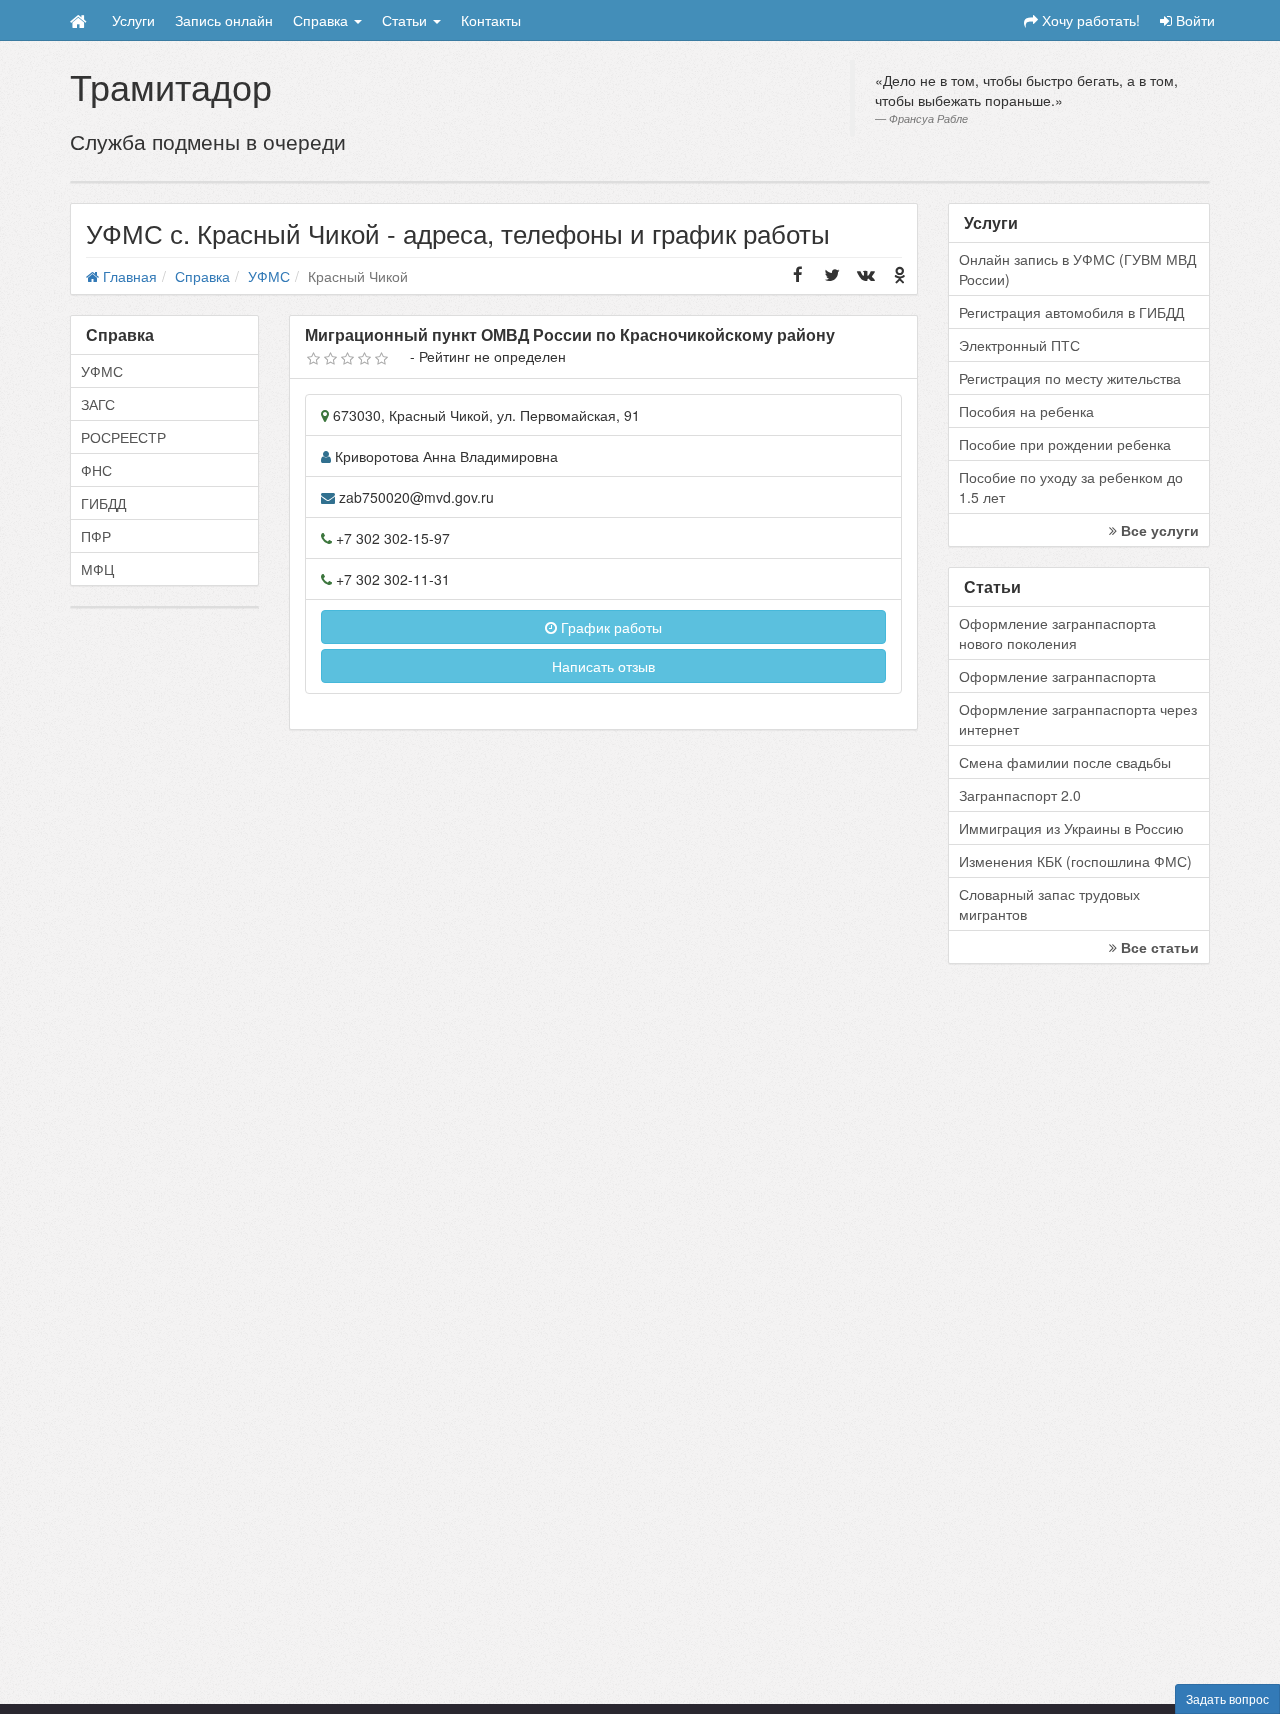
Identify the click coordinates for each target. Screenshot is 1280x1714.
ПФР (96, 536)
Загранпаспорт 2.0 (1020, 795)
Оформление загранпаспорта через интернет (1078, 719)
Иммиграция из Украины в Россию (1071, 828)
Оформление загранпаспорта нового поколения (1057, 633)
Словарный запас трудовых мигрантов (1049, 904)
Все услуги (1158, 530)
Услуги (133, 20)
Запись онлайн (224, 20)
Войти (1193, 20)
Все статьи (1158, 947)
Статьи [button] (406, 20)
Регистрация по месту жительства (1070, 378)
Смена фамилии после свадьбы (1065, 762)
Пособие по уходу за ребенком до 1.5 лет (1071, 487)
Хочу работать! (1089, 20)
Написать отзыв (603, 666)
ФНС (96, 470)
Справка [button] (322, 20)
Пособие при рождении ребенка (1065, 444)
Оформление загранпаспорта (1057, 676)
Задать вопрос (1227, 1698)
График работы (609, 627)
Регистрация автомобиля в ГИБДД (1071, 312)
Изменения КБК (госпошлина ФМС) (1075, 861)
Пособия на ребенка (1026, 411)
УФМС (102, 371)
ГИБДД (103, 503)
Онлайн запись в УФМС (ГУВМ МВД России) (1077, 269)
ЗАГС (98, 404)
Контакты (491, 20)
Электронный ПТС (1019, 345)
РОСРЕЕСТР (123, 437)
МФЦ (97, 569)
